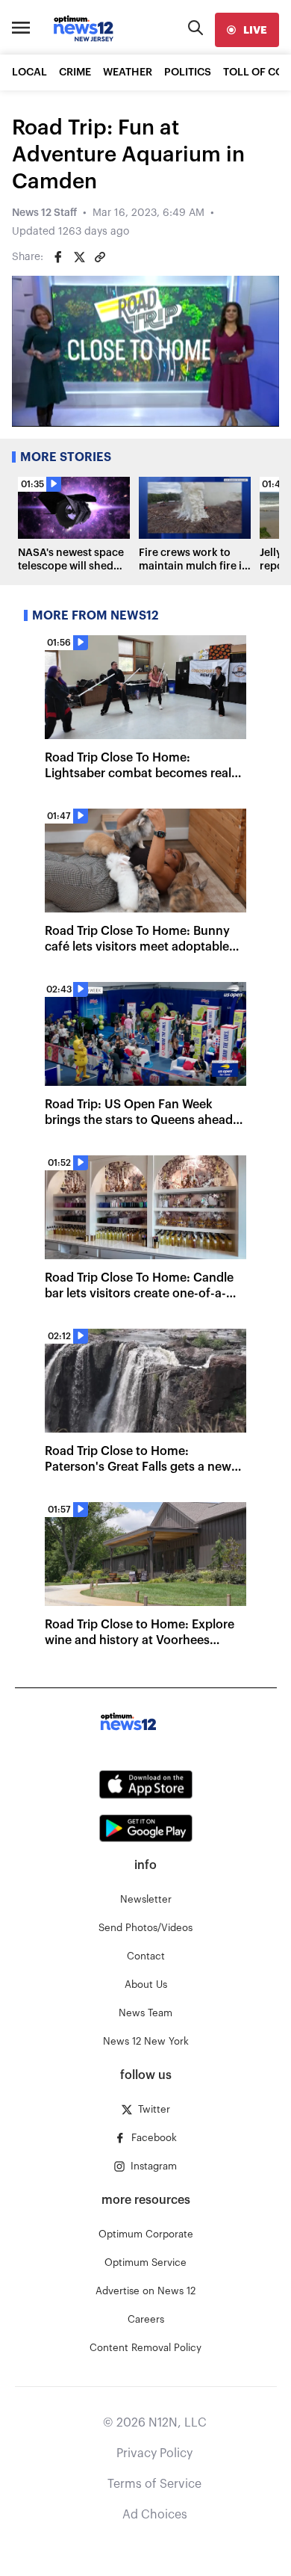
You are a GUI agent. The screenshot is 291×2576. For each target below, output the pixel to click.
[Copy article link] (100, 257)
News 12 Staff (44, 213)
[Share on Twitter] (79, 257)
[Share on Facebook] (58, 257)
